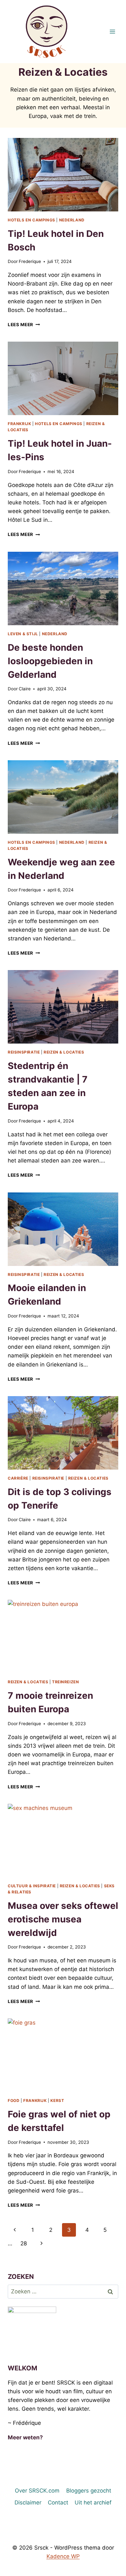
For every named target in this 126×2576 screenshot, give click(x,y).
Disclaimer (28, 2503)
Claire (25, 689)
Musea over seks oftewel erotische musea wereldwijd (63, 1919)
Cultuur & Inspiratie (32, 1886)
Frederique (30, 261)
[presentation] (63, 175)
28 (24, 2243)
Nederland (72, 220)
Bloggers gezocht (89, 2491)
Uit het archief (93, 2503)
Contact (58, 2503)
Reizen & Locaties (64, 1052)
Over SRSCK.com (37, 2491)
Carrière (18, 1478)
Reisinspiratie (24, 1052)
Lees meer (24, 325)
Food (14, 2100)
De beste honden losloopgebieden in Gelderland (50, 661)
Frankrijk (19, 424)
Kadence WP (63, 2556)
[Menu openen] (112, 31)
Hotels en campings (31, 220)
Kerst (57, 2100)
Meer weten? (25, 2437)
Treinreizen (66, 1682)
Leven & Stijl (23, 634)
